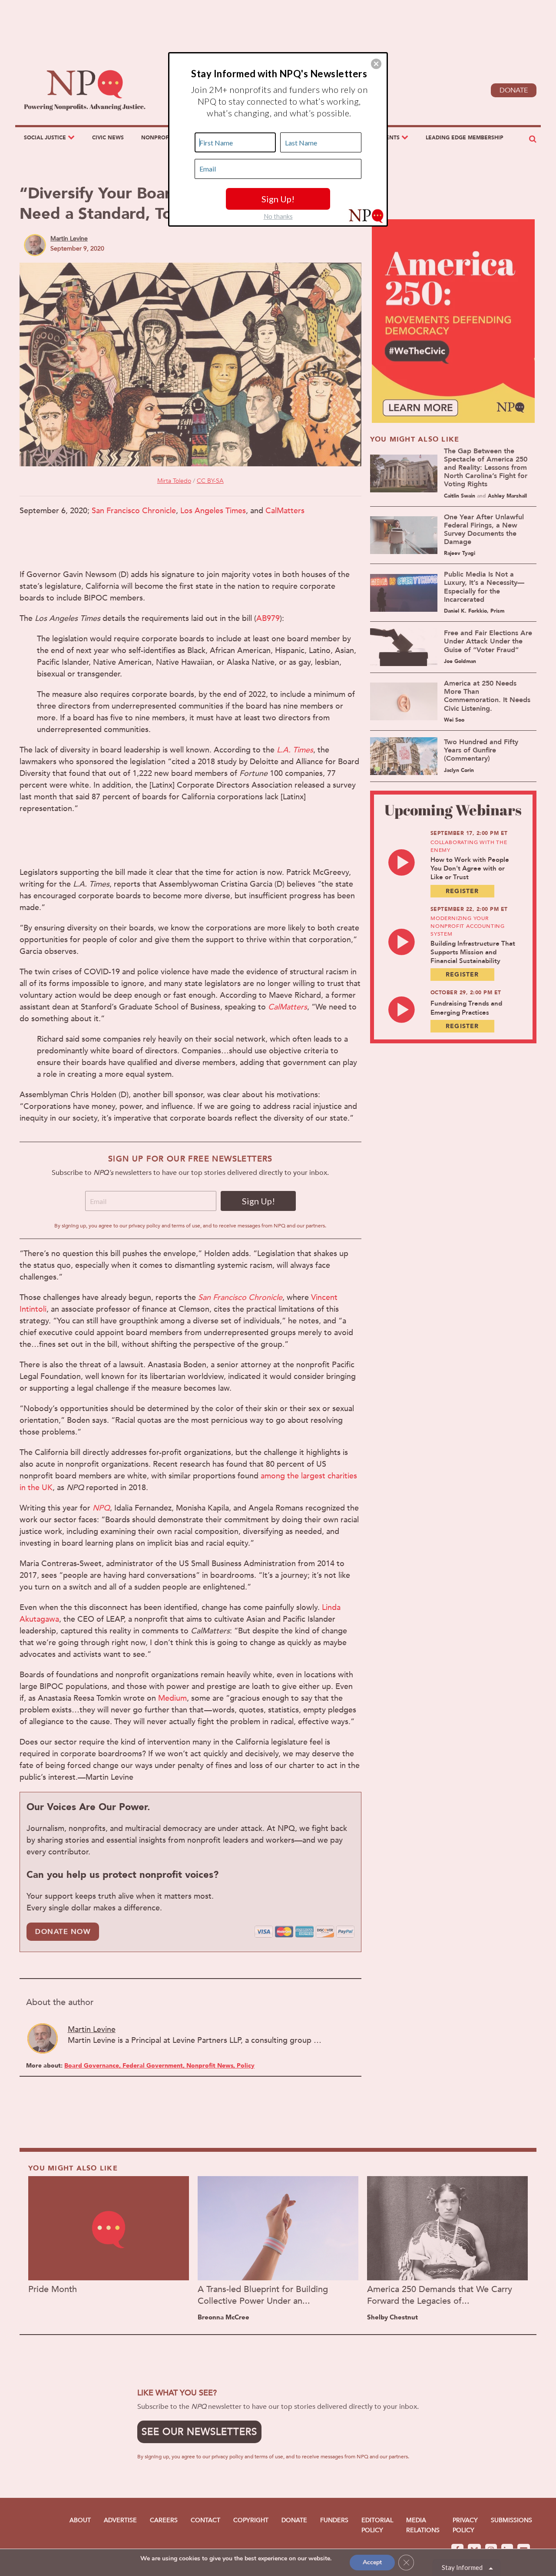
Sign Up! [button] (278, 199)
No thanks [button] (278, 216)
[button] (376, 64)
